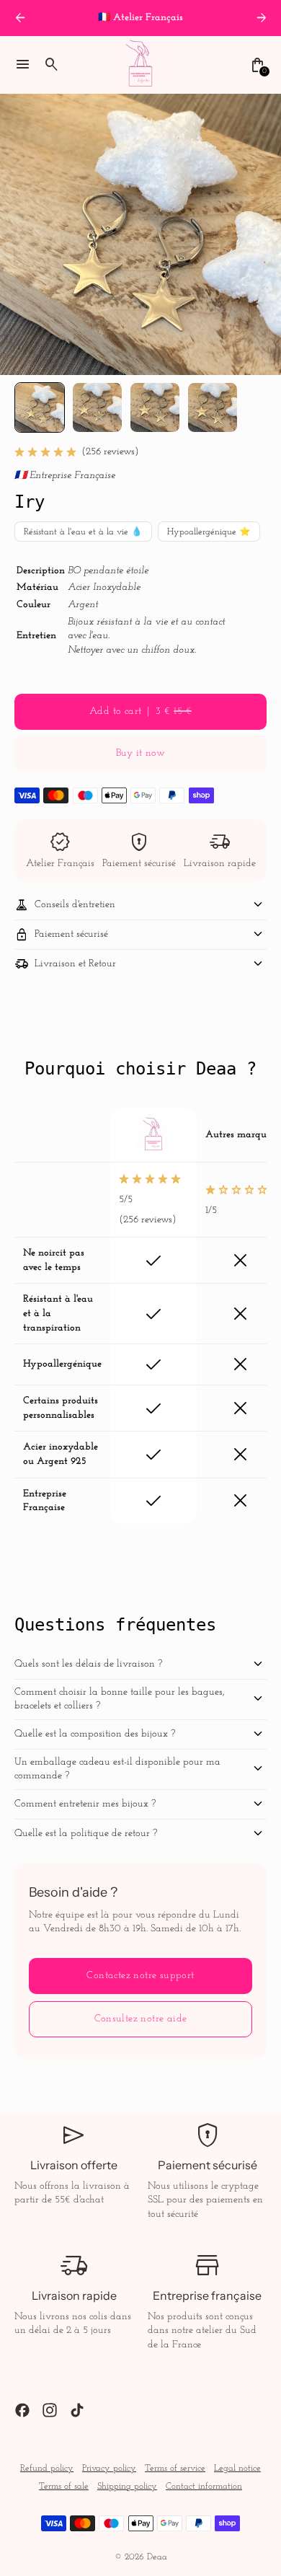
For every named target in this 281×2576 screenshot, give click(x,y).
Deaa (157, 2557)
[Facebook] (22, 2410)
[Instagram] (50, 2410)
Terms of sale (64, 2487)
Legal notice (237, 2469)
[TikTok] (77, 2410)
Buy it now (140, 753)
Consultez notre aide (141, 2019)
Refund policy (47, 2469)
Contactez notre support (140, 1976)
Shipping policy (127, 2487)
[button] (40, 407)
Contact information (204, 2487)
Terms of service (175, 2469)
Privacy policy (109, 2469)
